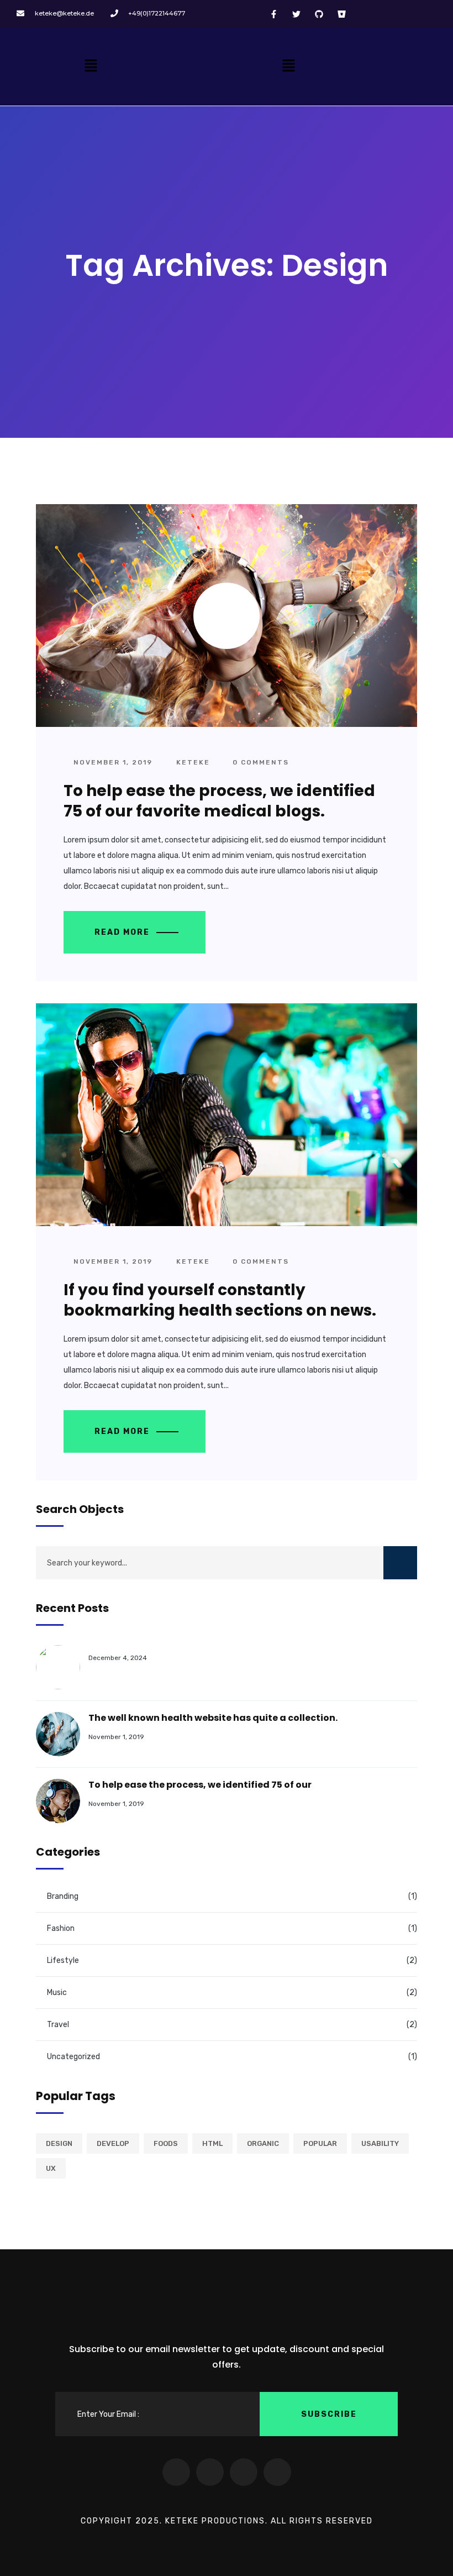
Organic (263, 2143)
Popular (320, 2143)
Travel (58, 2025)
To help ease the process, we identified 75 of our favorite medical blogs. (219, 801)
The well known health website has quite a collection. (213, 1718)
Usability (380, 2143)
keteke (193, 762)
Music (57, 1993)
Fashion (61, 1928)
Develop (113, 2143)
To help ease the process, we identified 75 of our (200, 1785)
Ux (51, 2168)
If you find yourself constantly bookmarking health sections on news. (220, 1300)
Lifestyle (63, 1960)
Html (212, 2143)
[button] (91, 66)
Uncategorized (73, 2057)
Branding (63, 1896)
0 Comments (259, 762)
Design (59, 2143)
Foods (166, 2143)
